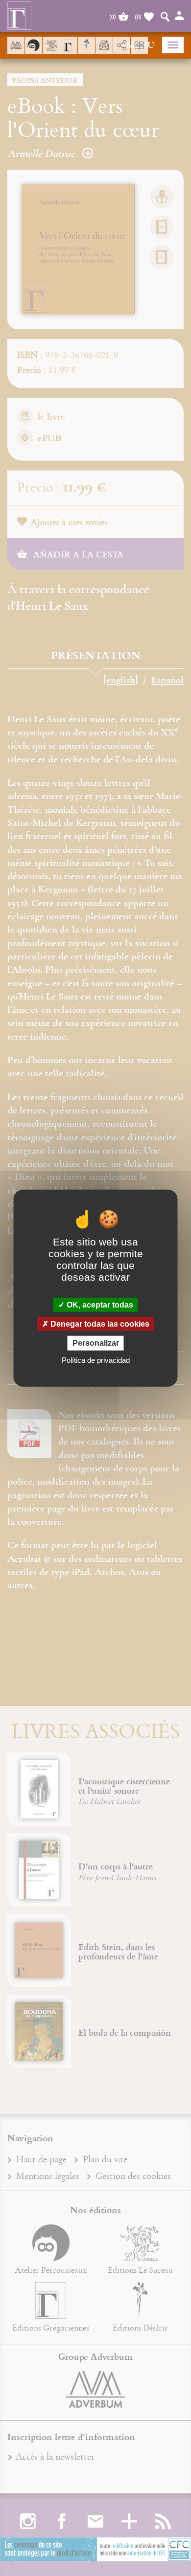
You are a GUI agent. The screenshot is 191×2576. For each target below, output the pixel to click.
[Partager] (122, 45)
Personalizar (96, 1343)
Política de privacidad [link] (96, 1360)
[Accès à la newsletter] (104, 45)
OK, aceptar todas (99, 1305)
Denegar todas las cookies (99, 1324)
